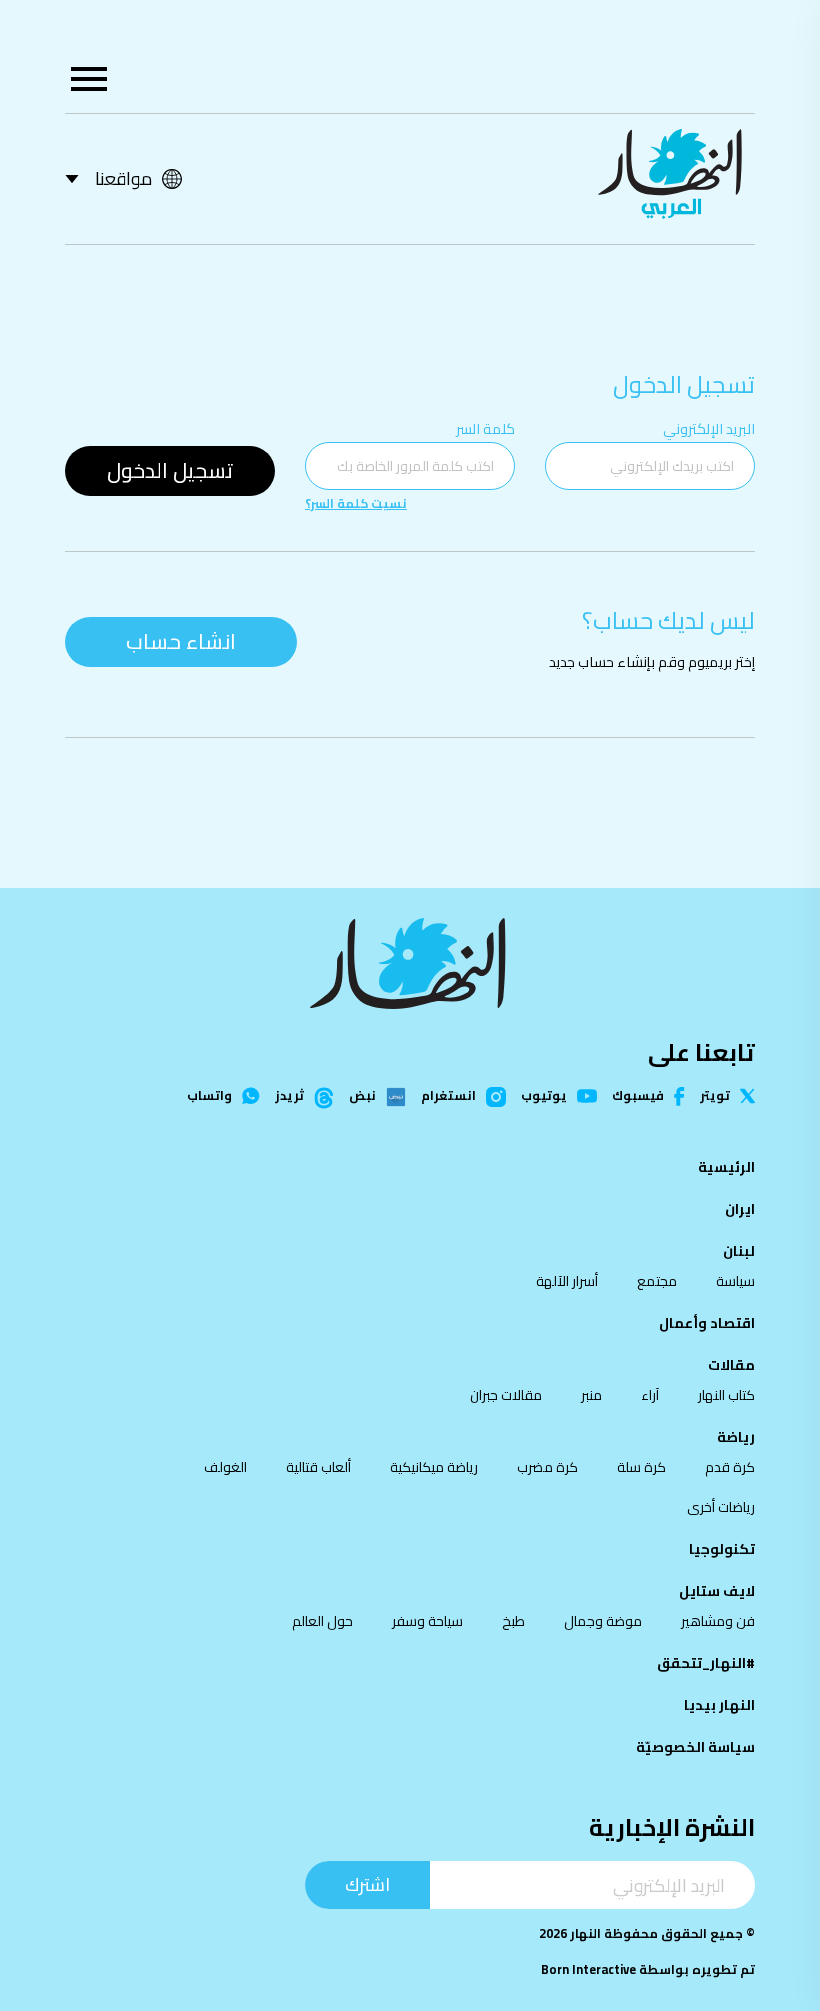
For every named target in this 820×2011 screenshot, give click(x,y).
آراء (650, 1395)
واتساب (209, 1096)
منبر (591, 1395)
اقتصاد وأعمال (707, 1323)
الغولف (225, 1467)
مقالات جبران (506, 1395)
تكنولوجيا (722, 1549)
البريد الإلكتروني (709, 428)
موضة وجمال (603, 1621)
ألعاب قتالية (318, 1467)
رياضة (736, 1437)
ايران (740, 1209)
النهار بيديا (719, 1705)
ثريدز (289, 1097)
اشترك (367, 1884)
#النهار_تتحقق (706, 1663)
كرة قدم (730, 1467)
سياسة (735, 1281)
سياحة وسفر (427, 1621)
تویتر (715, 1096)
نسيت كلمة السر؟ (356, 503)
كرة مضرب (547, 1467)
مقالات (731, 1365)
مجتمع (657, 1281)
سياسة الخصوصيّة (695, 1747)
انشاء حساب (181, 641)
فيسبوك (638, 1096)
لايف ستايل (717, 1591)
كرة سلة (641, 1467)
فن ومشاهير (718, 1621)
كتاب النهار (726, 1395)
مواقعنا (123, 178)
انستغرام (448, 1097)
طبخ (513, 1621)
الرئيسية (726, 1167)
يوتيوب (544, 1096)
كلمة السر (485, 428)
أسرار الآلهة (567, 1281)
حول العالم (322, 1621)
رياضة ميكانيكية (434, 1467)
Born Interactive (588, 1969)
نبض (362, 1097)
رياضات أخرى (721, 1507)
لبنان (739, 1251)
